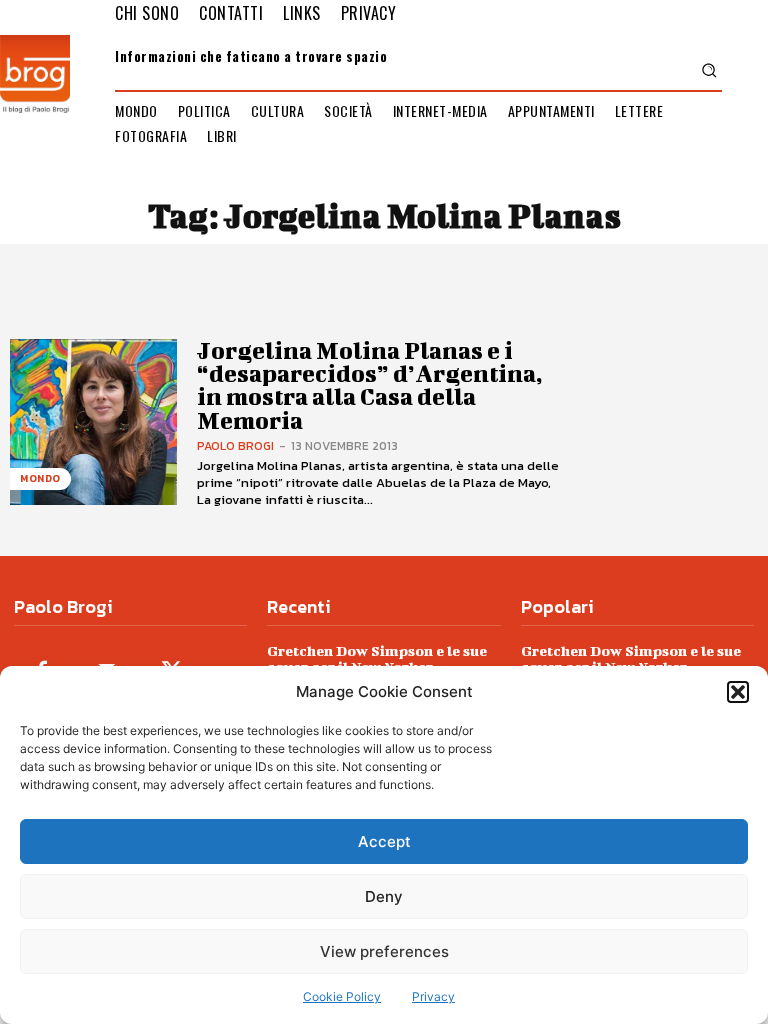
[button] (738, 692)
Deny (384, 896)
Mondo (40, 478)
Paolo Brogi (235, 446)
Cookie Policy (342, 996)
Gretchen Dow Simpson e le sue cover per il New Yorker (377, 658)
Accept (384, 841)
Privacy (433, 996)
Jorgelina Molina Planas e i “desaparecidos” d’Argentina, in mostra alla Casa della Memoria (370, 385)
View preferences (384, 951)
